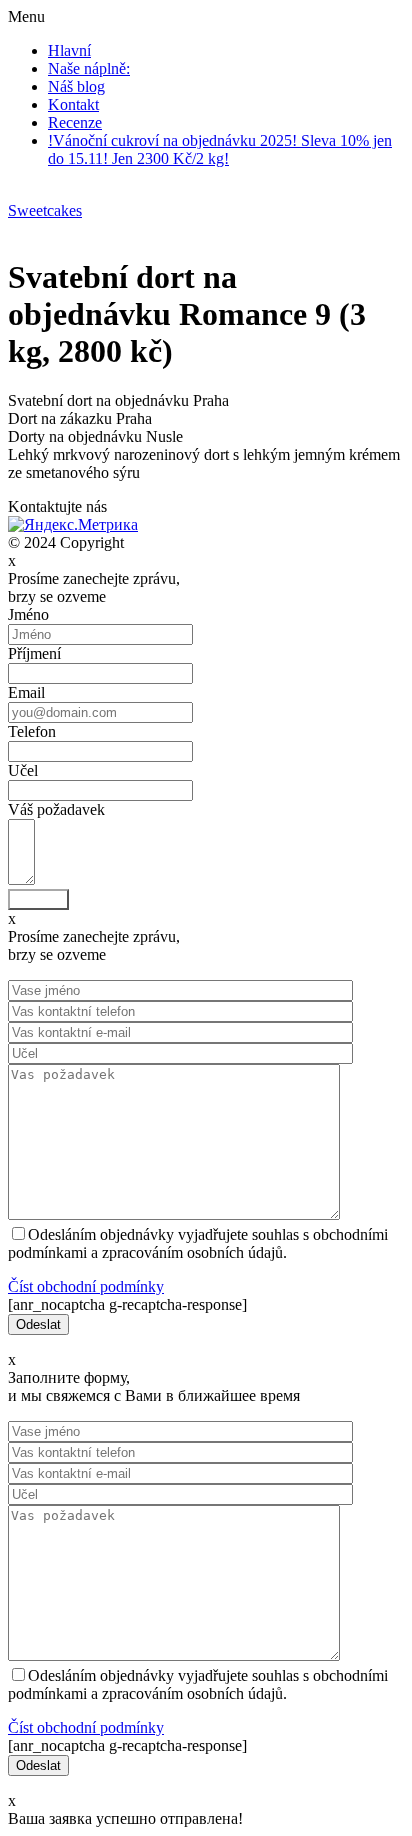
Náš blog (76, 86)
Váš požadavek (56, 809)
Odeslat (38, 899)
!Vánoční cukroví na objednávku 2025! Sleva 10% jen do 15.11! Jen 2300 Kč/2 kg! (220, 149)
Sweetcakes (45, 210)
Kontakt (73, 104)
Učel (23, 770)
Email (26, 692)
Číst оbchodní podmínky (86, 1286)
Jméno (28, 614)
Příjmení (34, 653)
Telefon (32, 731)
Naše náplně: (89, 68)
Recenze (75, 122)
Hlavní (69, 50)
